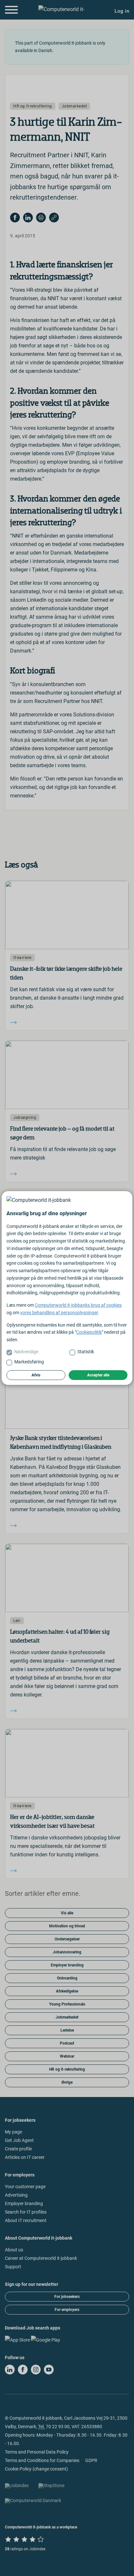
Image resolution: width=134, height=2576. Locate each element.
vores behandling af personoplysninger (59, 1313)
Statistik (86, 1352)
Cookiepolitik (89, 1332)
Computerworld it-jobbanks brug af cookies (78, 1305)
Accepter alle (98, 1375)
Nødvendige (26, 1352)
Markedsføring (29, 1362)
